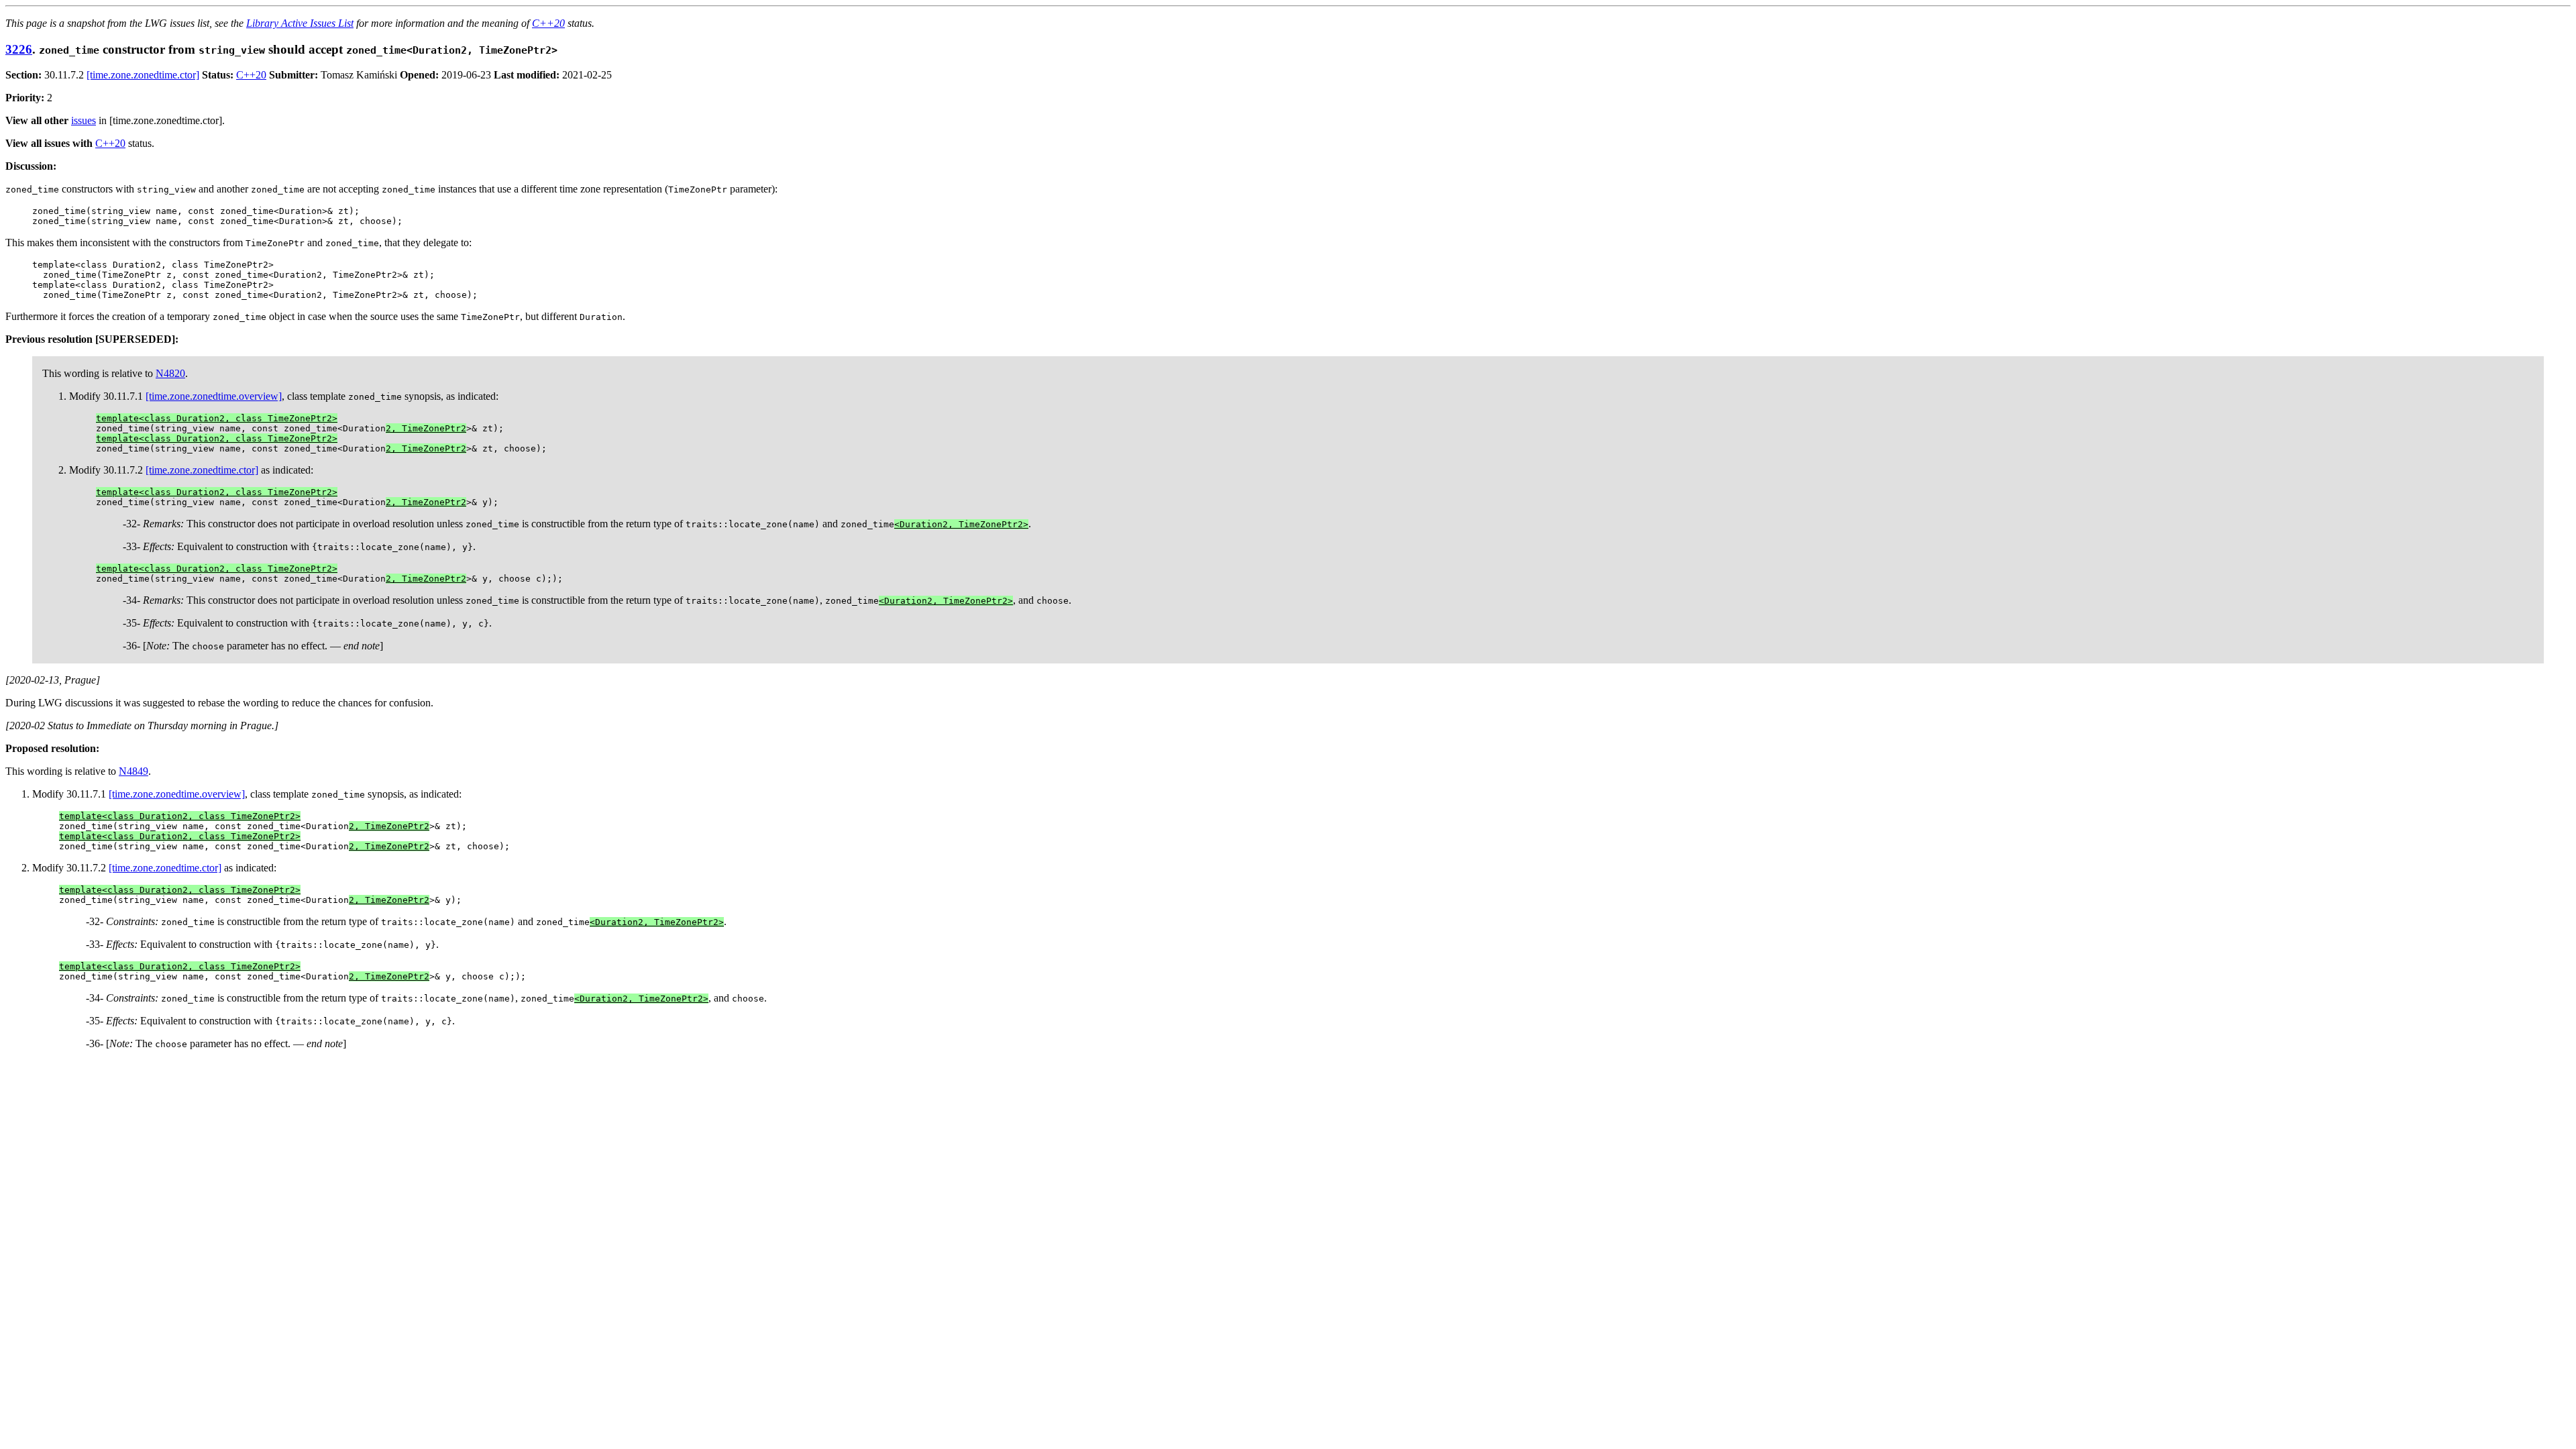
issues (84, 120)
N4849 (133, 771)
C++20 (548, 23)
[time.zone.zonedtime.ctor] (143, 75)
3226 (19, 49)
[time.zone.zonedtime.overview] (214, 396)
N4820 (170, 373)
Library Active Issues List (300, 23)
